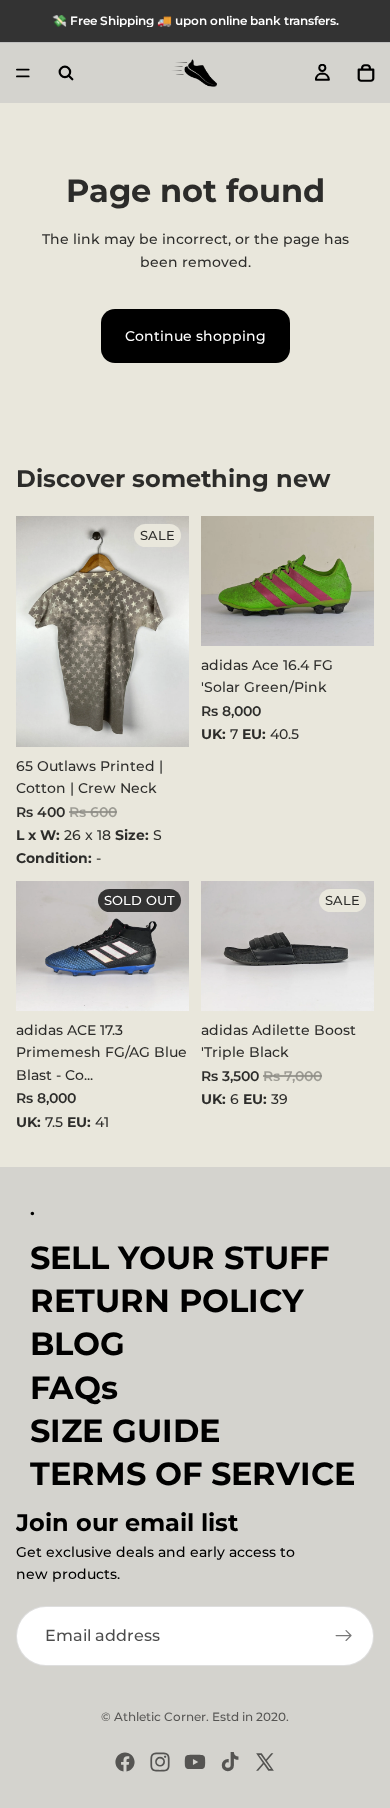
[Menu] (23, 73)
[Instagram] (160, 1762)
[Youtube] (195, 1762)
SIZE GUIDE (125, 1430)
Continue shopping (195, 336)
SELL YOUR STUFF (179, 1257)
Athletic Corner (160, 1716)
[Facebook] (125, 1762)
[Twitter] (265, 1762)
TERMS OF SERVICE (192, 1473)
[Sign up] (344, 1636)
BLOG (77, 1344)
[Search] (66, 73)
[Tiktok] (230, 1762)
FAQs (74, 1387)
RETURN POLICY (167, 1301)
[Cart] (366, 73)
